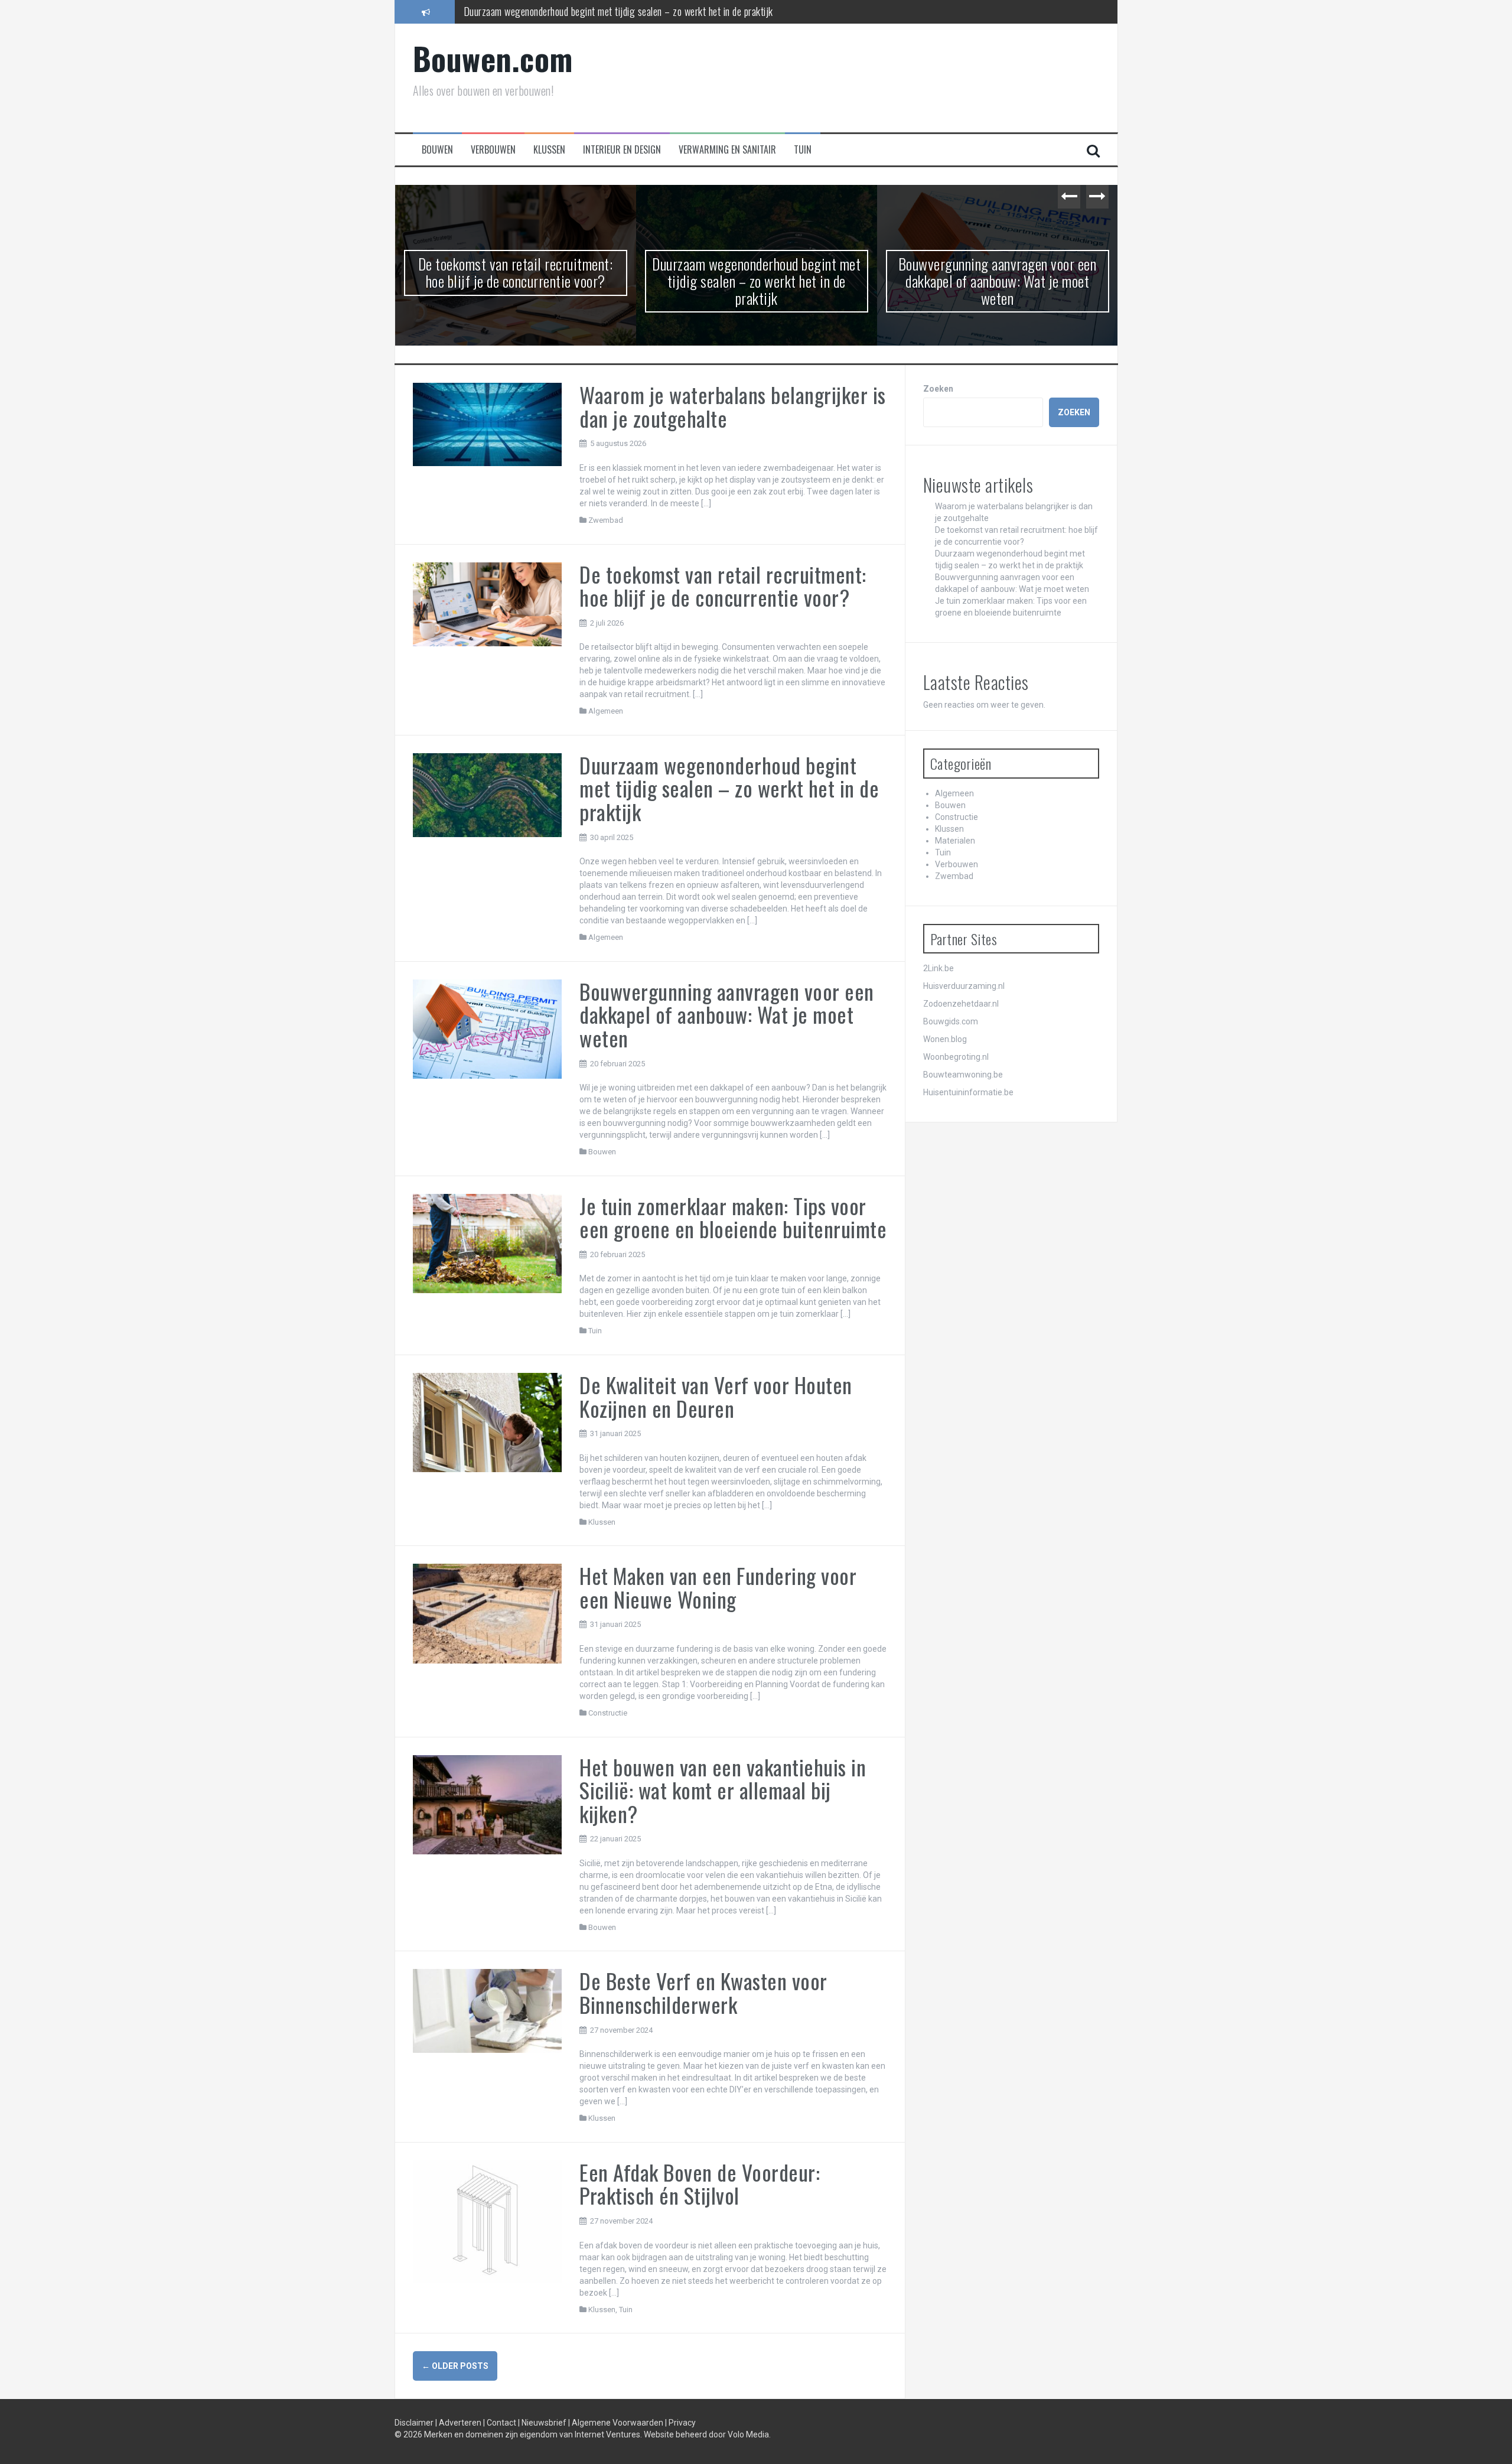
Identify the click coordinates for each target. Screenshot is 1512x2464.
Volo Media (748, 2434)
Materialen (955, 841)
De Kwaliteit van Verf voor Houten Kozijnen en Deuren (716, 1396)
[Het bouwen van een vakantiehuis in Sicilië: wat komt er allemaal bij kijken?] (488, 1804)
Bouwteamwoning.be (963, 1075)
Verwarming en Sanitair (727, 150)
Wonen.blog (945, 1039)
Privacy (682, 2423)
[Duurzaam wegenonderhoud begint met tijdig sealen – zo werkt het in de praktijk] (488, 794)
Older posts (455, 2366)
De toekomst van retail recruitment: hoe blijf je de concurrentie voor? (723, 586)
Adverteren (461, 2423)
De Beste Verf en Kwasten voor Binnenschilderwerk (703, 1992)
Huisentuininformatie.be (968, 1092)
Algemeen (606, 711)
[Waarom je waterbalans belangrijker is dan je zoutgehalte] (488, 424)
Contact (502, 2423)
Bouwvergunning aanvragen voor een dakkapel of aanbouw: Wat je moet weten (614, 11)
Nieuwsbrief (545, 2423)
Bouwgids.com (951, 1021)
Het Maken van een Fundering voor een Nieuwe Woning (718, 1587)
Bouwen (437, 150)
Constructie (608, 1713)
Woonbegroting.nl (956, 1057)
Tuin (803, 150)
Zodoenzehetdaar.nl (961, 1004)
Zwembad (606, 520)
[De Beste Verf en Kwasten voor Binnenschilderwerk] (488, 2010)
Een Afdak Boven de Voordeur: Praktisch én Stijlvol (700, 2184)
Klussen (549, 150)
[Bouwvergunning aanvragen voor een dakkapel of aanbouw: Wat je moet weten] (488, 1028)
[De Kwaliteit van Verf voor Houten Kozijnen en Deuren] (488, 1422)
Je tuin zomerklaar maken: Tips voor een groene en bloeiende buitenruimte (998, 272)
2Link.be (939, 968)
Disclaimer (415, 2423)
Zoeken (938, 389)
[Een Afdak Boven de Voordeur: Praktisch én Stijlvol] (488, 2221)
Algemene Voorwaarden (618, 2423)
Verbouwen (493, 150)
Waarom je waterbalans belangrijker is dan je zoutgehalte (733, 406)
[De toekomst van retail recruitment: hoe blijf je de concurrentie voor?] (488, 603)
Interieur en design (622, 150)
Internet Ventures (607, 2434)
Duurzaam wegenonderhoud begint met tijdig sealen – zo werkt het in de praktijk (515, 281)
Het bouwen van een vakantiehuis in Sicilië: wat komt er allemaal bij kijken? (723, 1790)
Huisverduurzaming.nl (964, 986)
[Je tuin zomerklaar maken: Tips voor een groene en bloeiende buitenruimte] (488, 1243)
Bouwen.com (493, 58)
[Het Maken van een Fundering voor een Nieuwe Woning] (488, 1613)
